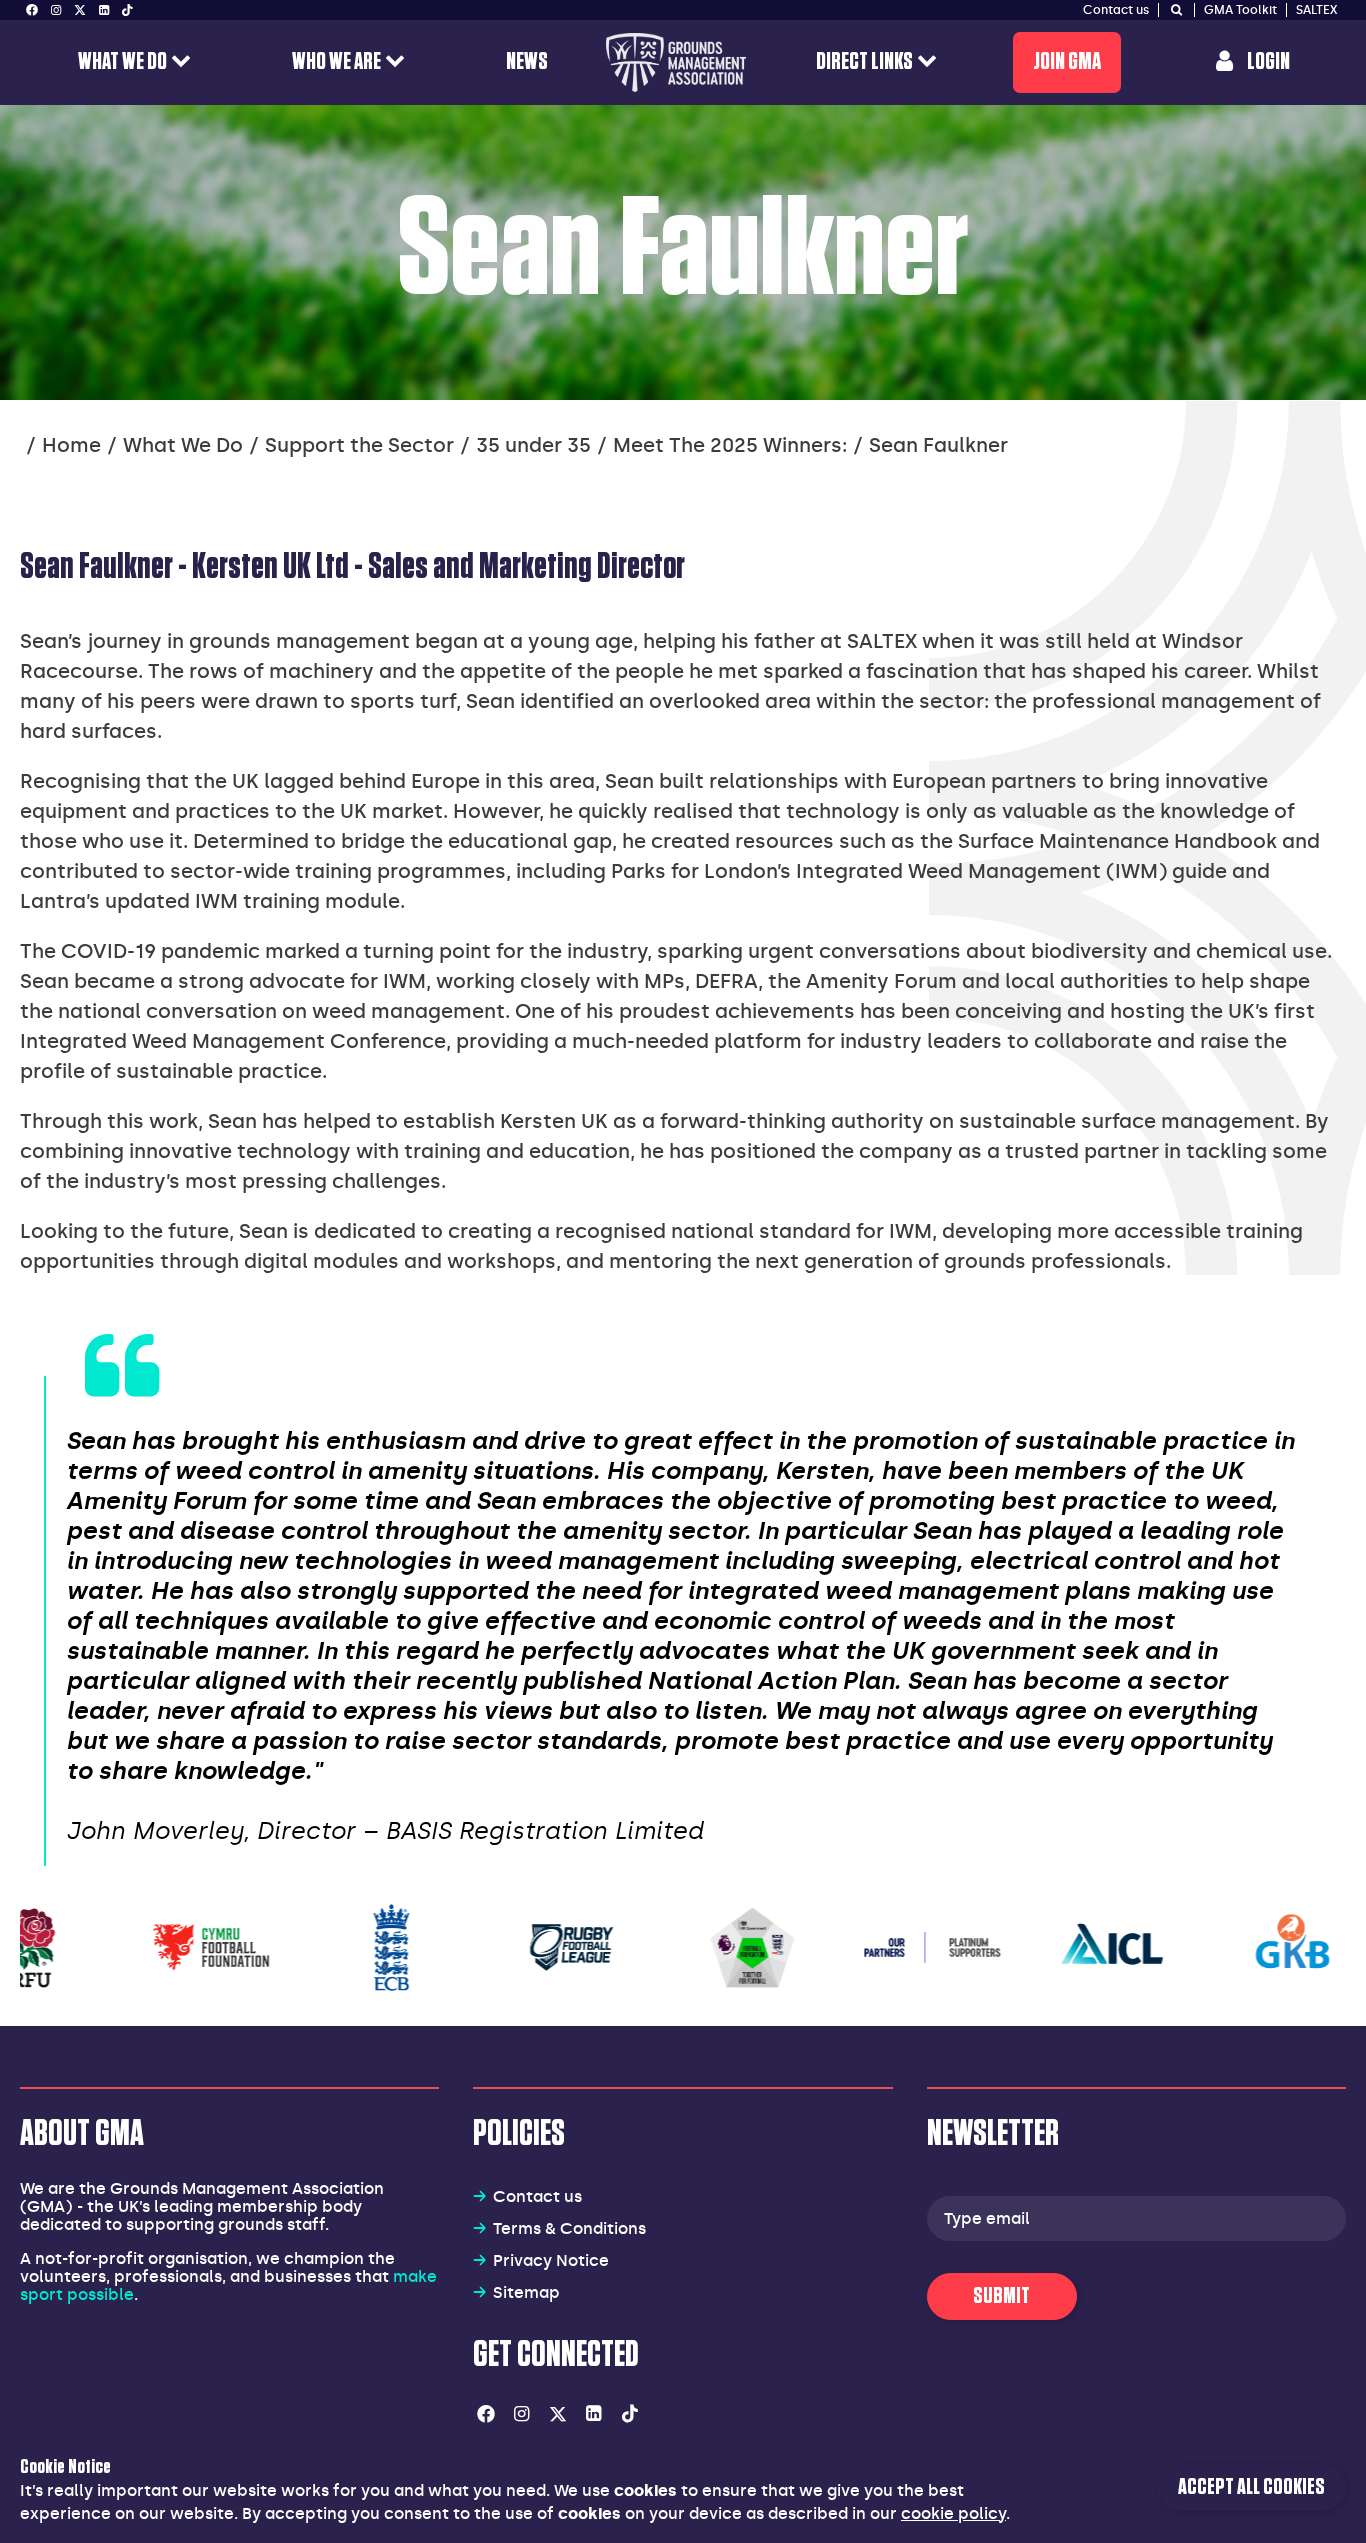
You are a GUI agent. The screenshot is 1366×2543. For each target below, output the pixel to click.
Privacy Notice (551, 2260)
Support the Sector (359, 445)
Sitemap (526, 2292)
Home (71, 445)
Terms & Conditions (569, 2228)
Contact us (537, 2196)
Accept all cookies (1251, 2487)
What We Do (183, 445)
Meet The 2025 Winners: (730, 445)
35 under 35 (533, 445)
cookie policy (953, 2513)
